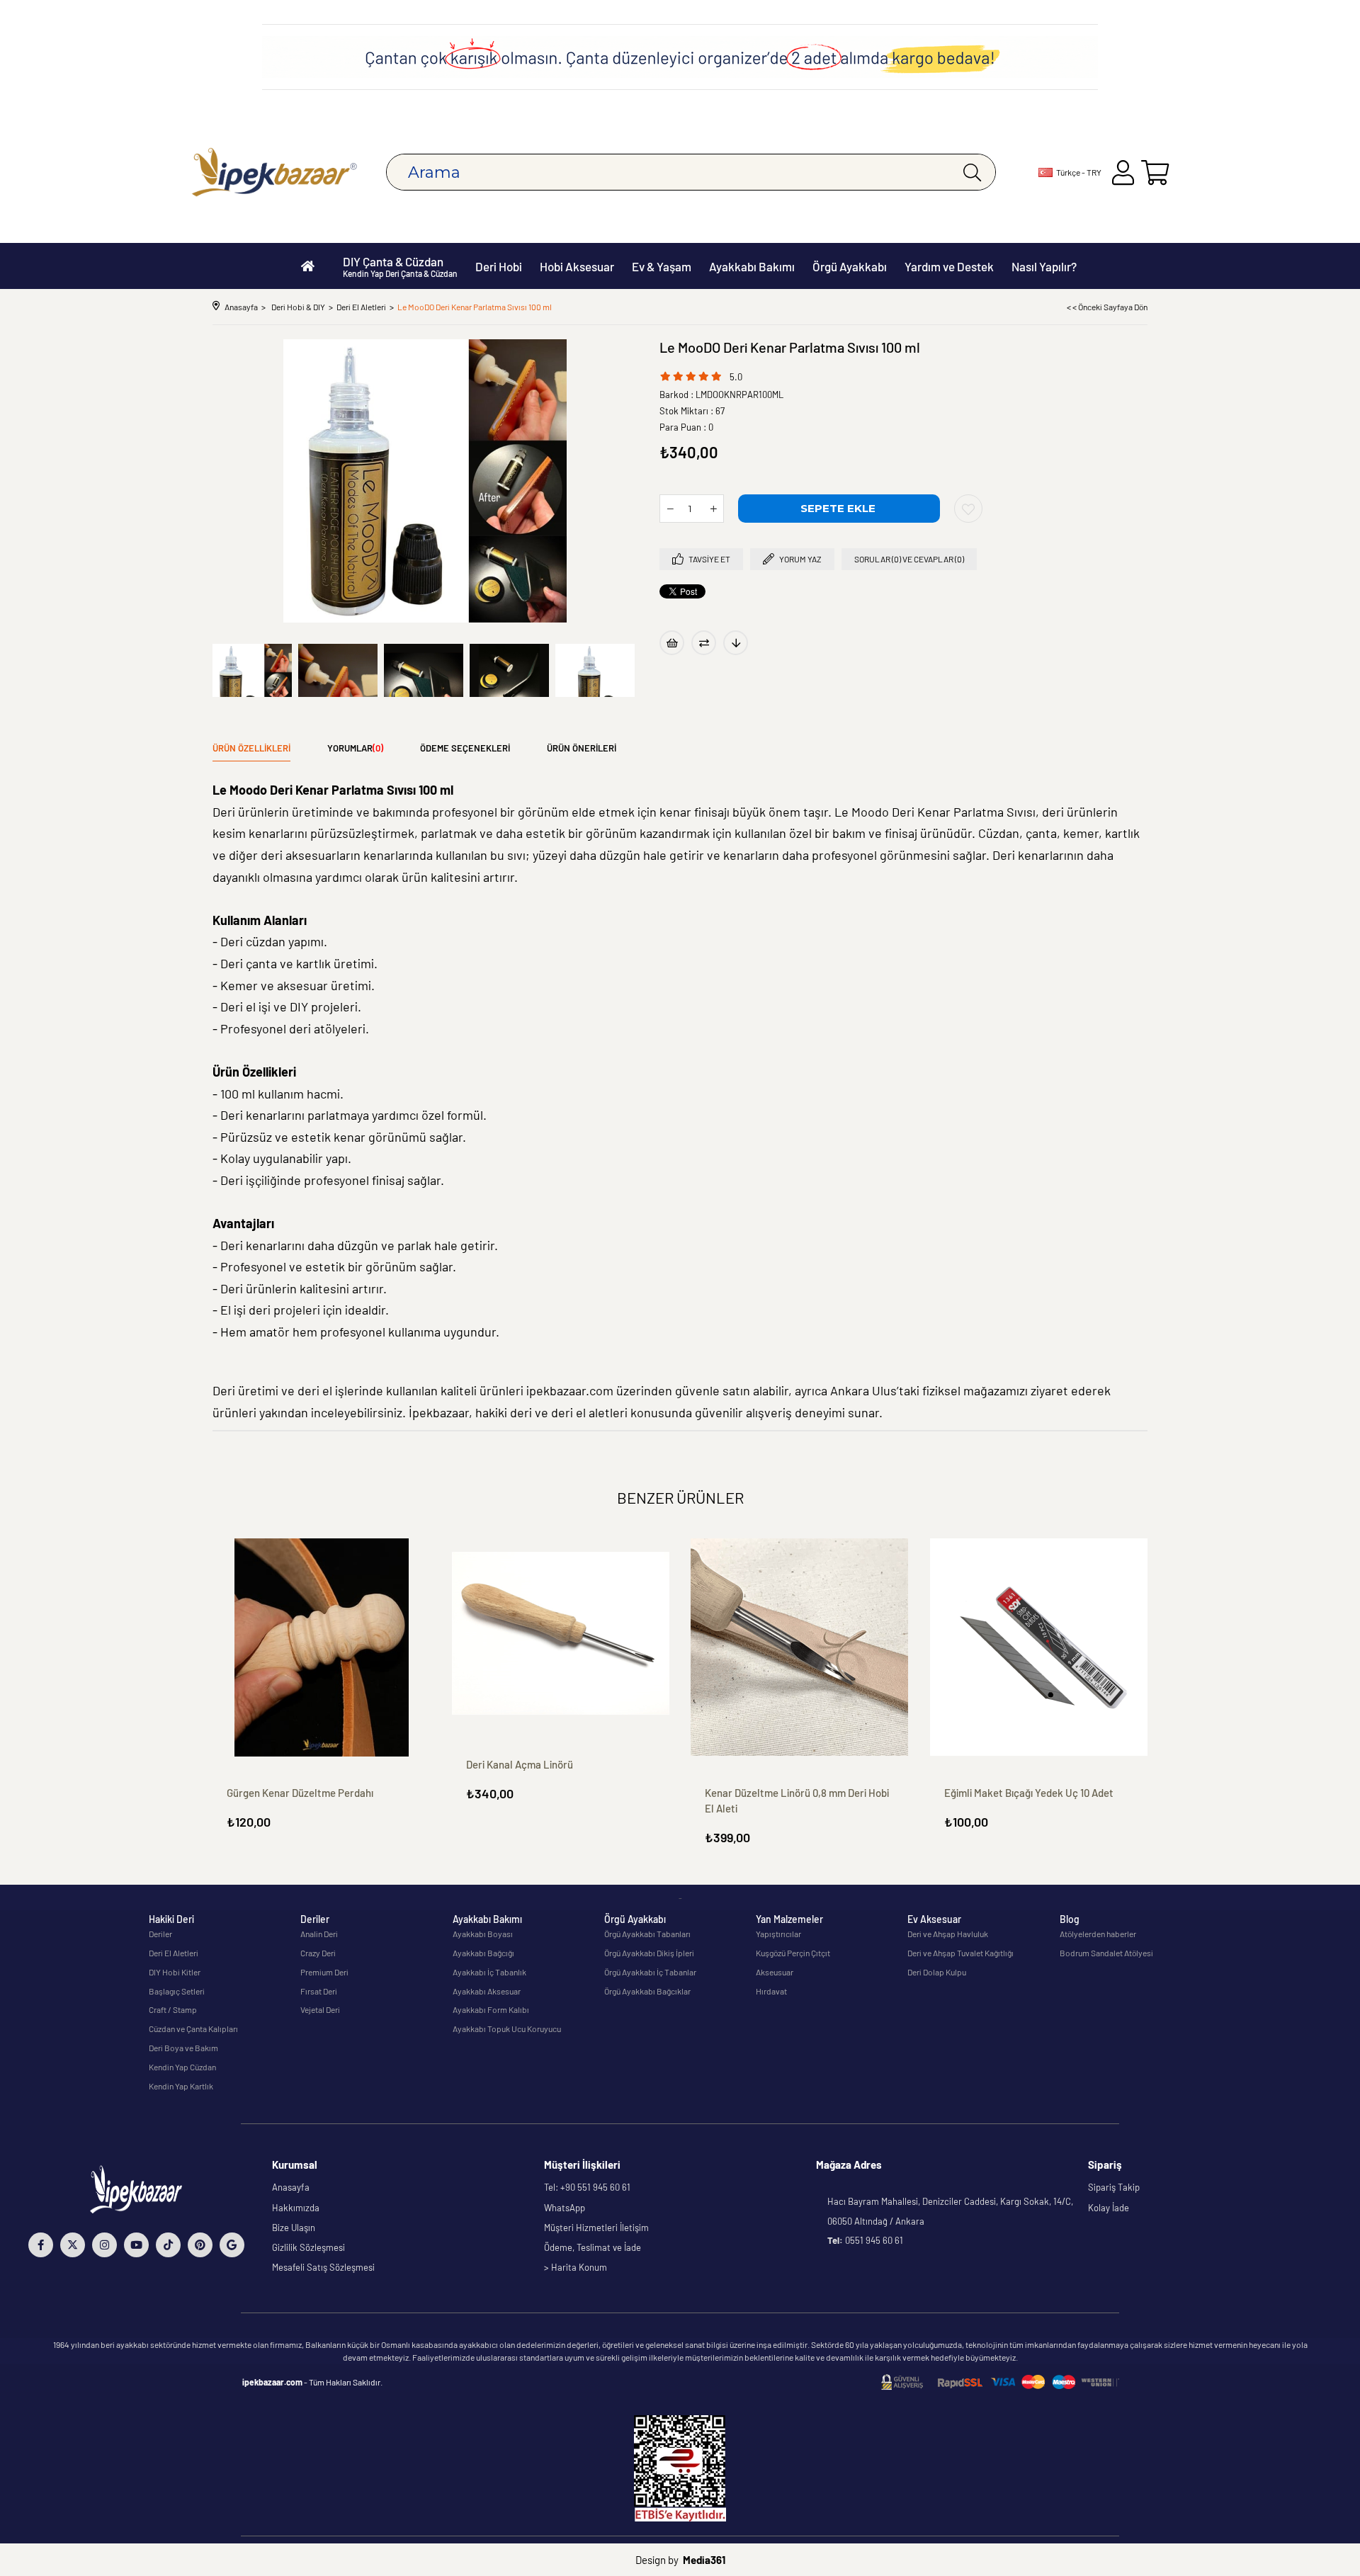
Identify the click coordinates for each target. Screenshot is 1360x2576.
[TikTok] (168, 2245)
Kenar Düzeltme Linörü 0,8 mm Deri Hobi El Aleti (797, 1800)
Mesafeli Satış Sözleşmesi (323, 2267)
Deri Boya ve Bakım (183, 2048)
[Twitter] (73, 2245)
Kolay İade (1109, 2208)
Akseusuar (775, 1972)
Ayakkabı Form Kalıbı (491, 2009)
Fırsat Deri (319, 1991)
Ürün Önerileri (582, 748)
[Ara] (972, 172)
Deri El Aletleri (174, 1953)
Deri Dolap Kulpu (937, 1972)
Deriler (160, 1934)
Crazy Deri (318, 1953)
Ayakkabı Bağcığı (483, 1953)
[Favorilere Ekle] (968, 509)
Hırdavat (771, 1991)
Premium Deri (324, 1972)
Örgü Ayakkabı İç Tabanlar (650, 1972)
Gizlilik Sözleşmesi (308, 2247)
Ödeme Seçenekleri (465, 748)
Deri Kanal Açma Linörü (520, 1764)
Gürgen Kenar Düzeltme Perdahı (300, 1793)
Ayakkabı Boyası (483, 1934)
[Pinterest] (200, 2245)
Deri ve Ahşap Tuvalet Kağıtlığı (960, 1953)
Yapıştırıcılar (778, 1934)
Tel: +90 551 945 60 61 (587, 2187)
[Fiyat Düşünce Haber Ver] (736, 643)
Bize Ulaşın (294, 2228)
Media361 (704, 2560)
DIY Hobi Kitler (175, 1972)
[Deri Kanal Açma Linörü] (561, 1633)
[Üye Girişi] (1123, 172)
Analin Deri (319, 1934)
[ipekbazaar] (274, 172)
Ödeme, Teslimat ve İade (593, 2247)
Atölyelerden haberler (1098, 1934)
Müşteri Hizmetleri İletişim (596, 2228)
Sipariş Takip (1114, 2187)
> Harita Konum (576, 2267)
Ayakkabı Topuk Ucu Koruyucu (507, 2029)
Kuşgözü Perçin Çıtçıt (793, 1953)
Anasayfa (291, 2187)
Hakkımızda (296, 2208)
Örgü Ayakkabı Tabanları (647, 1934)
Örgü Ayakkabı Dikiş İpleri (649, 1953)
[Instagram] (104, 2245)
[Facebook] (41, 2245)
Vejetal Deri (320, 2009)
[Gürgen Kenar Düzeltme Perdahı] (322, 1647)
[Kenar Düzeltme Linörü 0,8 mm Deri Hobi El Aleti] (800, 1647)
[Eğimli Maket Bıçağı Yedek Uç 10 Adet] (1039, 1647)
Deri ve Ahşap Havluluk (948, 1934)
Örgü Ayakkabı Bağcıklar (647, 1991)
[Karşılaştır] (704, 643)
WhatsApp (565, 2208)
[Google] (232, 2245)
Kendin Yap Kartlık (181, 2086)
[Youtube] (136, 2245)
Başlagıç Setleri (177, 1991)
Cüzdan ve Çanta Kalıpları (193, 2029)
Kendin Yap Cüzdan (182, 2067)
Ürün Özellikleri (251, 748)
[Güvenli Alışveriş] (1000, 2382)
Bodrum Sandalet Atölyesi (1106, 1953)
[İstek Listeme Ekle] (672, 643)
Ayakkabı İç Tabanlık (489, 1972)
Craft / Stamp (173, 2009)
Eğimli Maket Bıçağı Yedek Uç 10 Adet (1029, 1793)
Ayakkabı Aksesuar (487, 1991)
